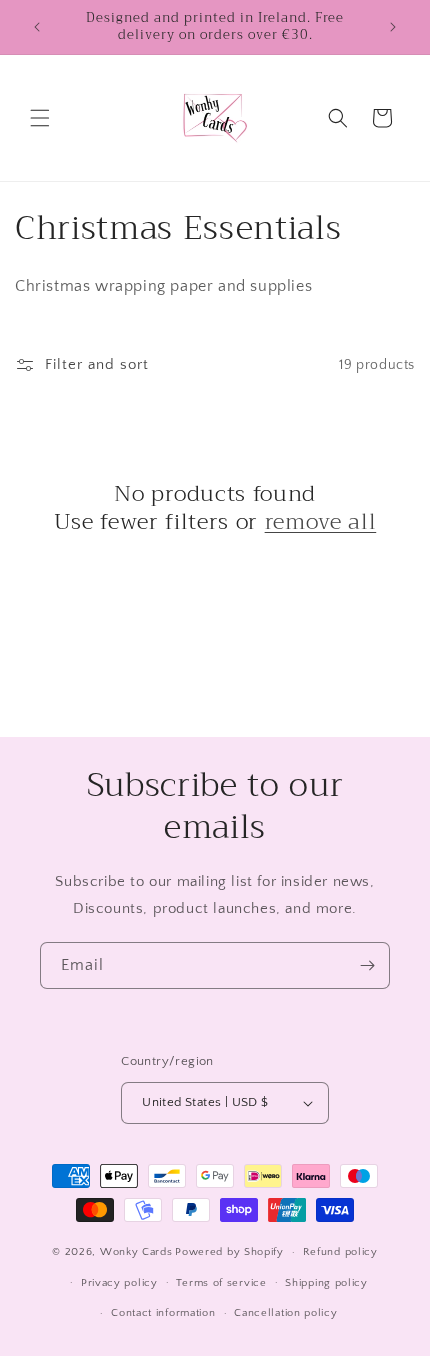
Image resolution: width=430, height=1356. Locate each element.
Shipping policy (326, 1283)
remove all (321, 522)
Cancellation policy (285, 1313)
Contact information (163, 1313)
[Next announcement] (393, 27)
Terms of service (221, 1283)
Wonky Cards (136, 1252)
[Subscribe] (367, 965)
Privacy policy (119, 1283)
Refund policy (340, 1252)
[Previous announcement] (37, 27)
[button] (40, 118)
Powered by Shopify (229, 1252)
